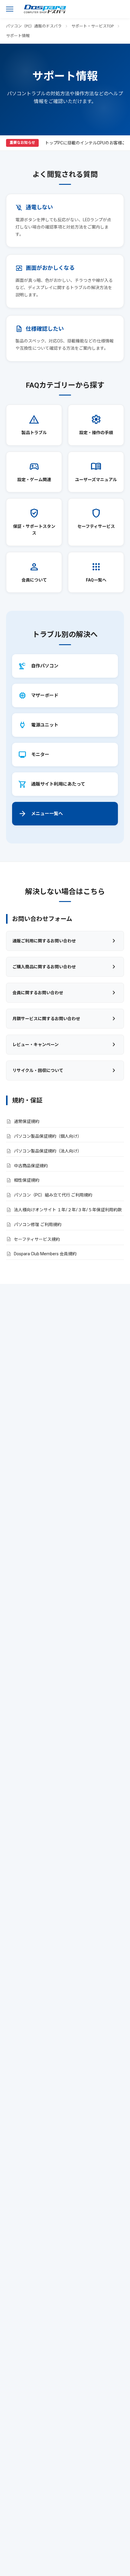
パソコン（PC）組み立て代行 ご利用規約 (53, 1195)
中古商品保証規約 (31, 1166)
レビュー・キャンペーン (65, 1045)
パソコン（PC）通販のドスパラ (34, 26)
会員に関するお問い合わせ (65, 993)
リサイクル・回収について (65, 1070)
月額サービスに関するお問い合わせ (65, 1019)
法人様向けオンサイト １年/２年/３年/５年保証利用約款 (68, 1210)
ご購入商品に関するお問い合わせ (65, 967)
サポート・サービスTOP (93, 26)
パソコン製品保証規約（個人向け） (48, 1136)
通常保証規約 (27, 1121)
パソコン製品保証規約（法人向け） (48, 1151)
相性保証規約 (27, 1180)
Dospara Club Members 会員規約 (45, 1254)
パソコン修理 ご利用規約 (38, 1225)
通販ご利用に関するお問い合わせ (65, 941)
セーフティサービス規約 (37, 1239)
